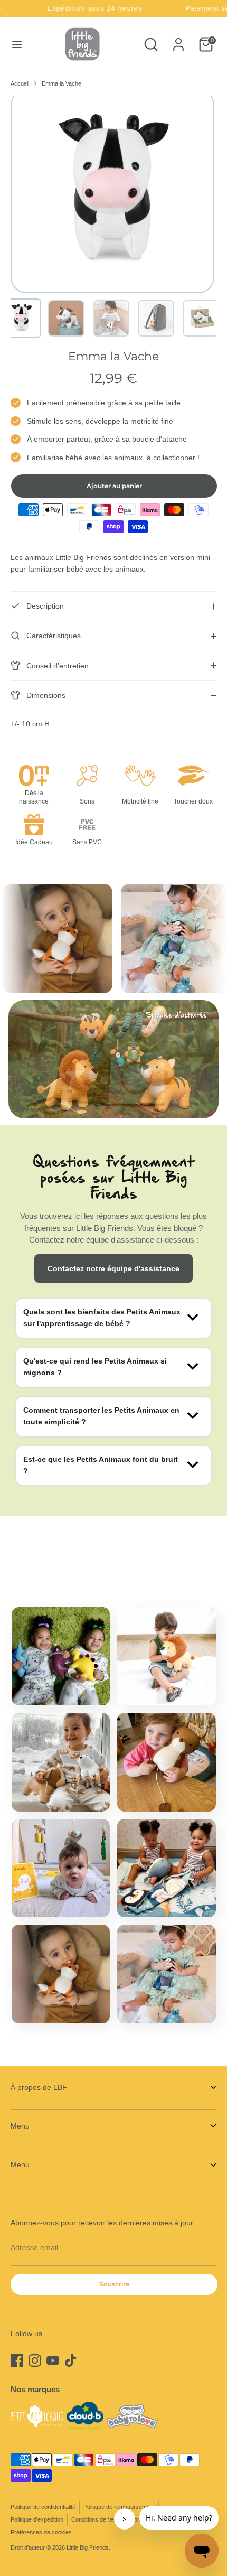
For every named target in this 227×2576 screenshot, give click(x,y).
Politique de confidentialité (43, 2507)
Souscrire (114, 2284)
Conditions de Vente (97, 2519)
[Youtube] (53, 2360)
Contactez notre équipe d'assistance (113, 1268)
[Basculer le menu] (17, 44)
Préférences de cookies (41, 2532)
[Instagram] (35, 2360)
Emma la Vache (62, 83)
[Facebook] (17, 2360)
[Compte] (178, 40)
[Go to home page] (82, 44)
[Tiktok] (71, 2360)
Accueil (20, 83)
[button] (21, 318)
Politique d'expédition (37, 2519)
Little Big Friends (88, 2547)
